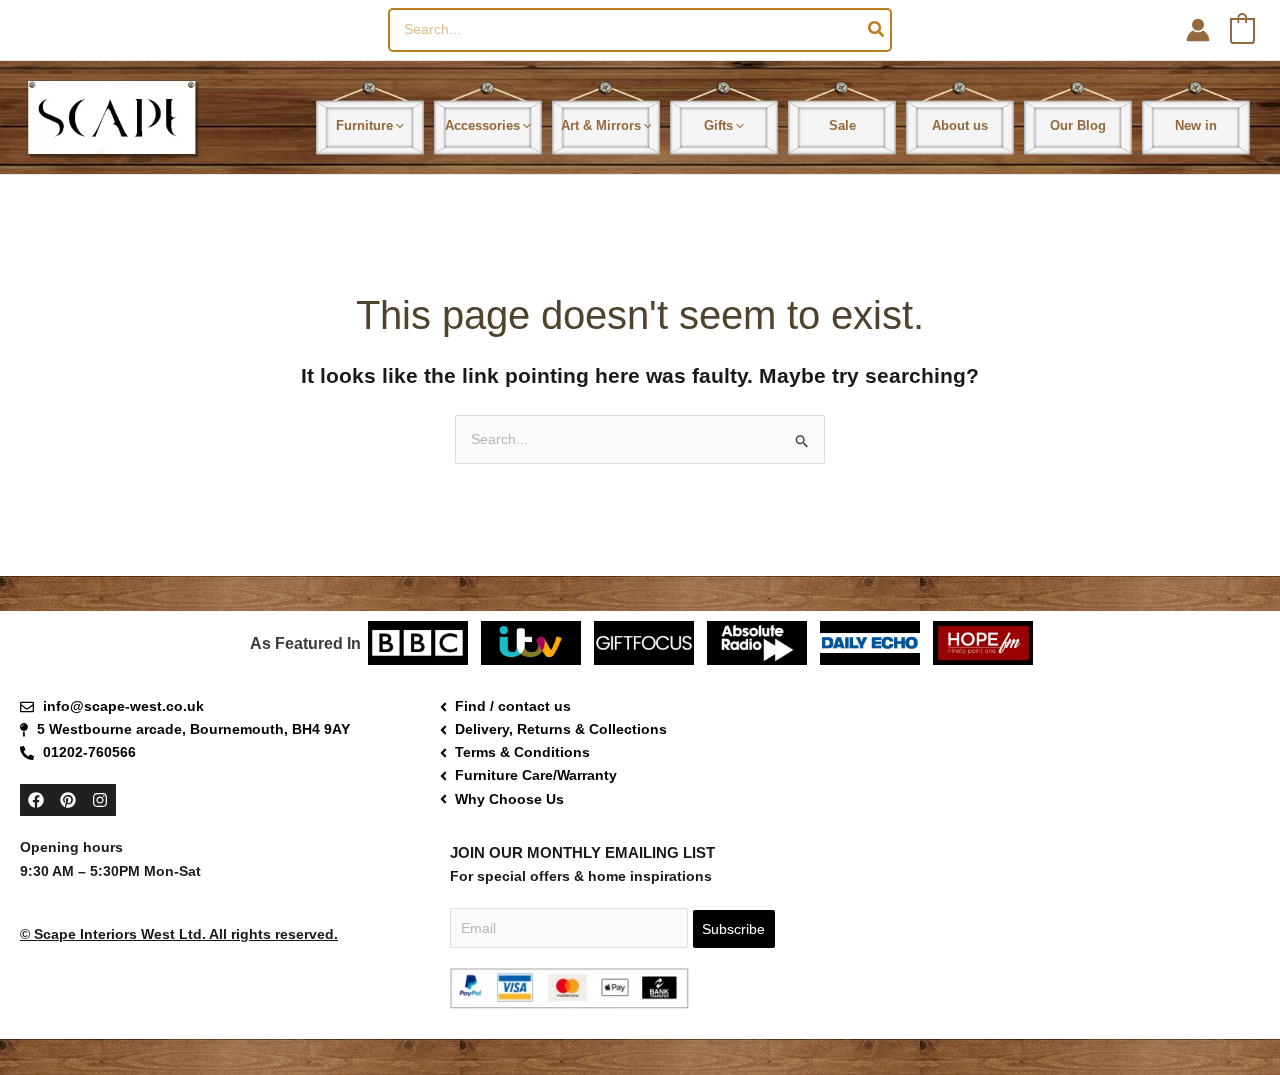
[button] (398, 125)
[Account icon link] (1198, 30)
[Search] (877, 30)
